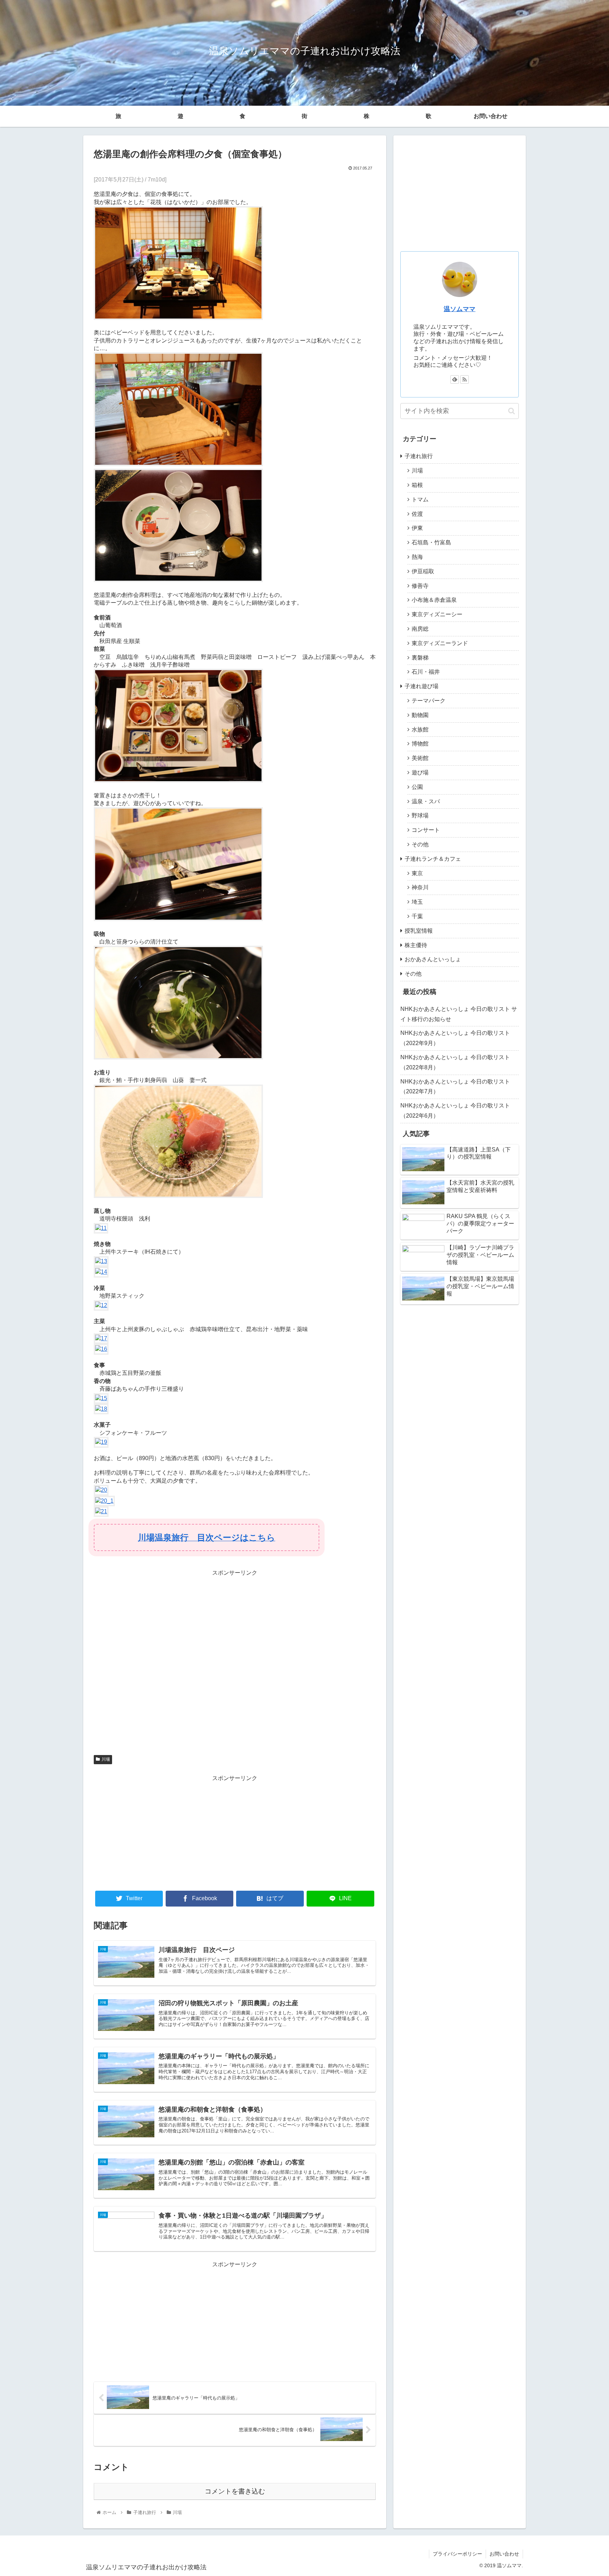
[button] (512, 411)
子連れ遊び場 (422, 686)
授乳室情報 (419, 931)
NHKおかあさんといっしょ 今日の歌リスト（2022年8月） (455, 1062)
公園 (417, 787)
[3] (178, 464)
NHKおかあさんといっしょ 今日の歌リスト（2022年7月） (455, 1087)
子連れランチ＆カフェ (433, 859)
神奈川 (420, 887)
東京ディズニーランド (440, 643)
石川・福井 (426, 672)
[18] (101, 1409)
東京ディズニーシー (437, 614)
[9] (178, 1196)
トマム (420, 499)
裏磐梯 (420, 658)
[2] (178, 318)
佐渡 (417, 514)
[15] (101, 1398)
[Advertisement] (235, 1663)
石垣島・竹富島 (431, 542)
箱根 (417, 485)
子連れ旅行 (419, 456)
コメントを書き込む (235, 2491)
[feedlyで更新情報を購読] (455, 379)
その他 (420, 844)
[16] (101, 1349)
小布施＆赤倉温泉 (434, 600)
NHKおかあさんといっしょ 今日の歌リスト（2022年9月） (455, 1038)
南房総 (420, 629)
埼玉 (417, 902)
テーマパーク (429, 701)
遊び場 (420, 773)
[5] (178, 781)
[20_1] (104, 1501)
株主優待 (416, 945)
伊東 (417, 528)
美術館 (420, 758)
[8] (178, 1058)
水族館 (420, 730)
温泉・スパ (426, 801)
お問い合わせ (491, 116)
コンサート (426, 830)
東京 (417, 873)
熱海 (417, 557)
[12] (101, 1305)
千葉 (417, 916)
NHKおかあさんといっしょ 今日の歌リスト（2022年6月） (455, 1111)
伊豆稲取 (423, 571)
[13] (101, 1261)
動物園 (420, 715)
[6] (178, 919)
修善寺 (420, 586)
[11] (101, 1228)
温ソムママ (460, 309)
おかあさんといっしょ (433, 959)
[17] (101, 1338)
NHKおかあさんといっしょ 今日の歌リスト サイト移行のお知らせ (459, 1014)
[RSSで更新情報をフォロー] (465, 379)
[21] (101, 1511)
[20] (101, 1490)
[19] (101, 1442)
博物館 (420, 744)
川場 (106, 1759)
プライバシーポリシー (457, 2554)
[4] (178, 580)
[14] (101, 1272)
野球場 (420, 816)
